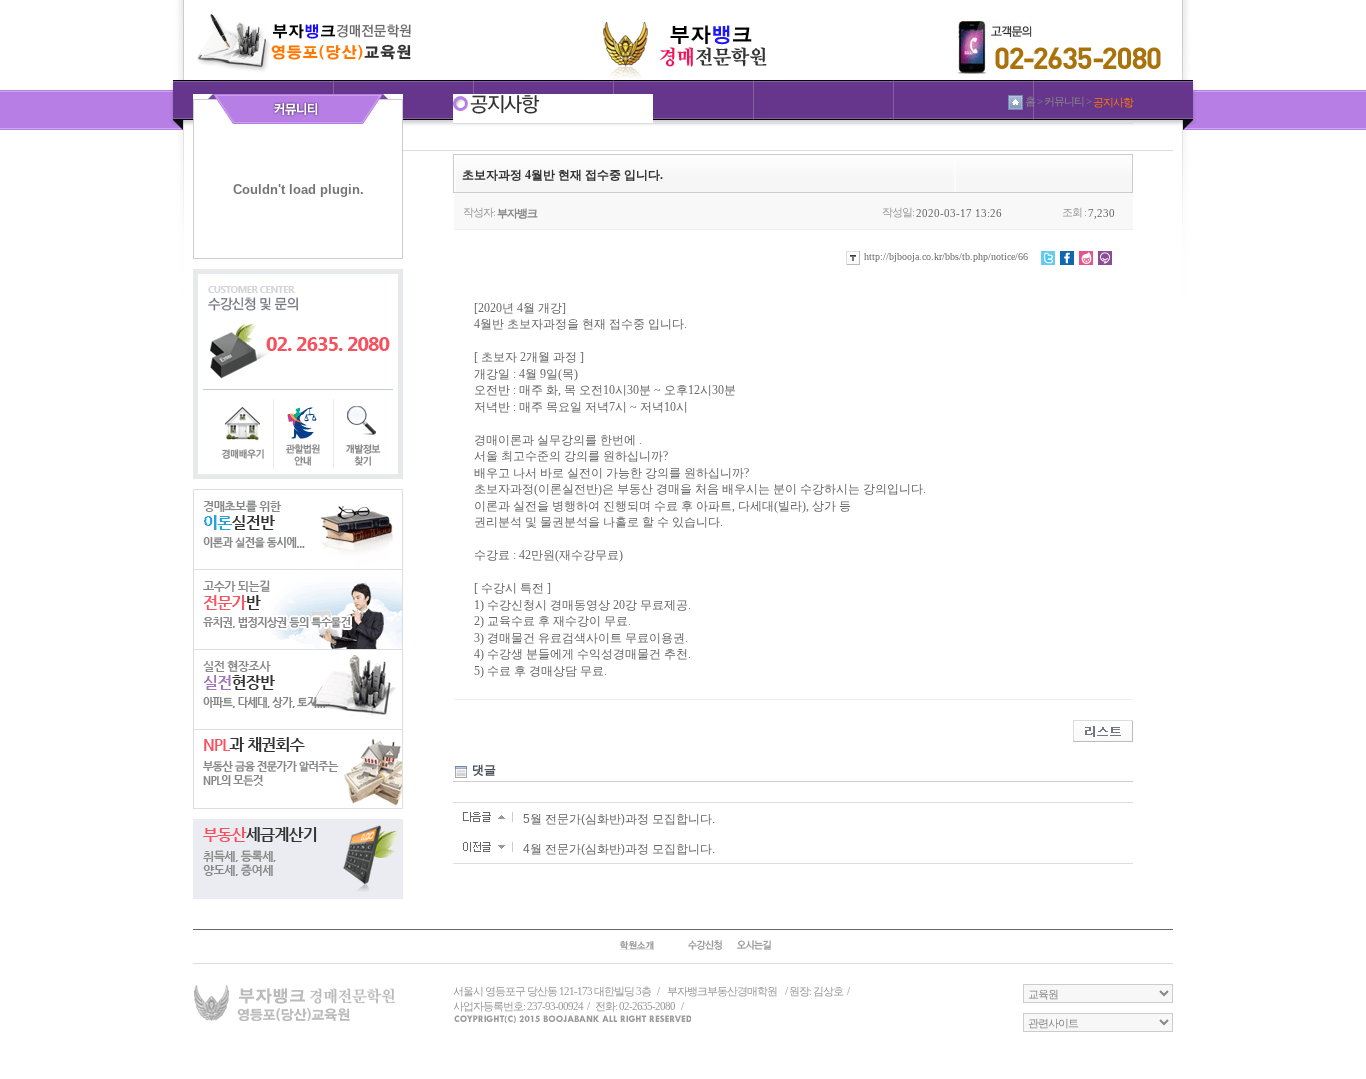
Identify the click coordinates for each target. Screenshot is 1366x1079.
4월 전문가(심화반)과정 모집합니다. (619, 849)
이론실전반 (298, 529)
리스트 (1103, 731)
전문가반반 (298, 609)
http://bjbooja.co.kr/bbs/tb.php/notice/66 (944, 256)
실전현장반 (298, 689)
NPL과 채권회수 (298, 769)
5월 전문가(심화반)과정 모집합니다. (619, 819)
